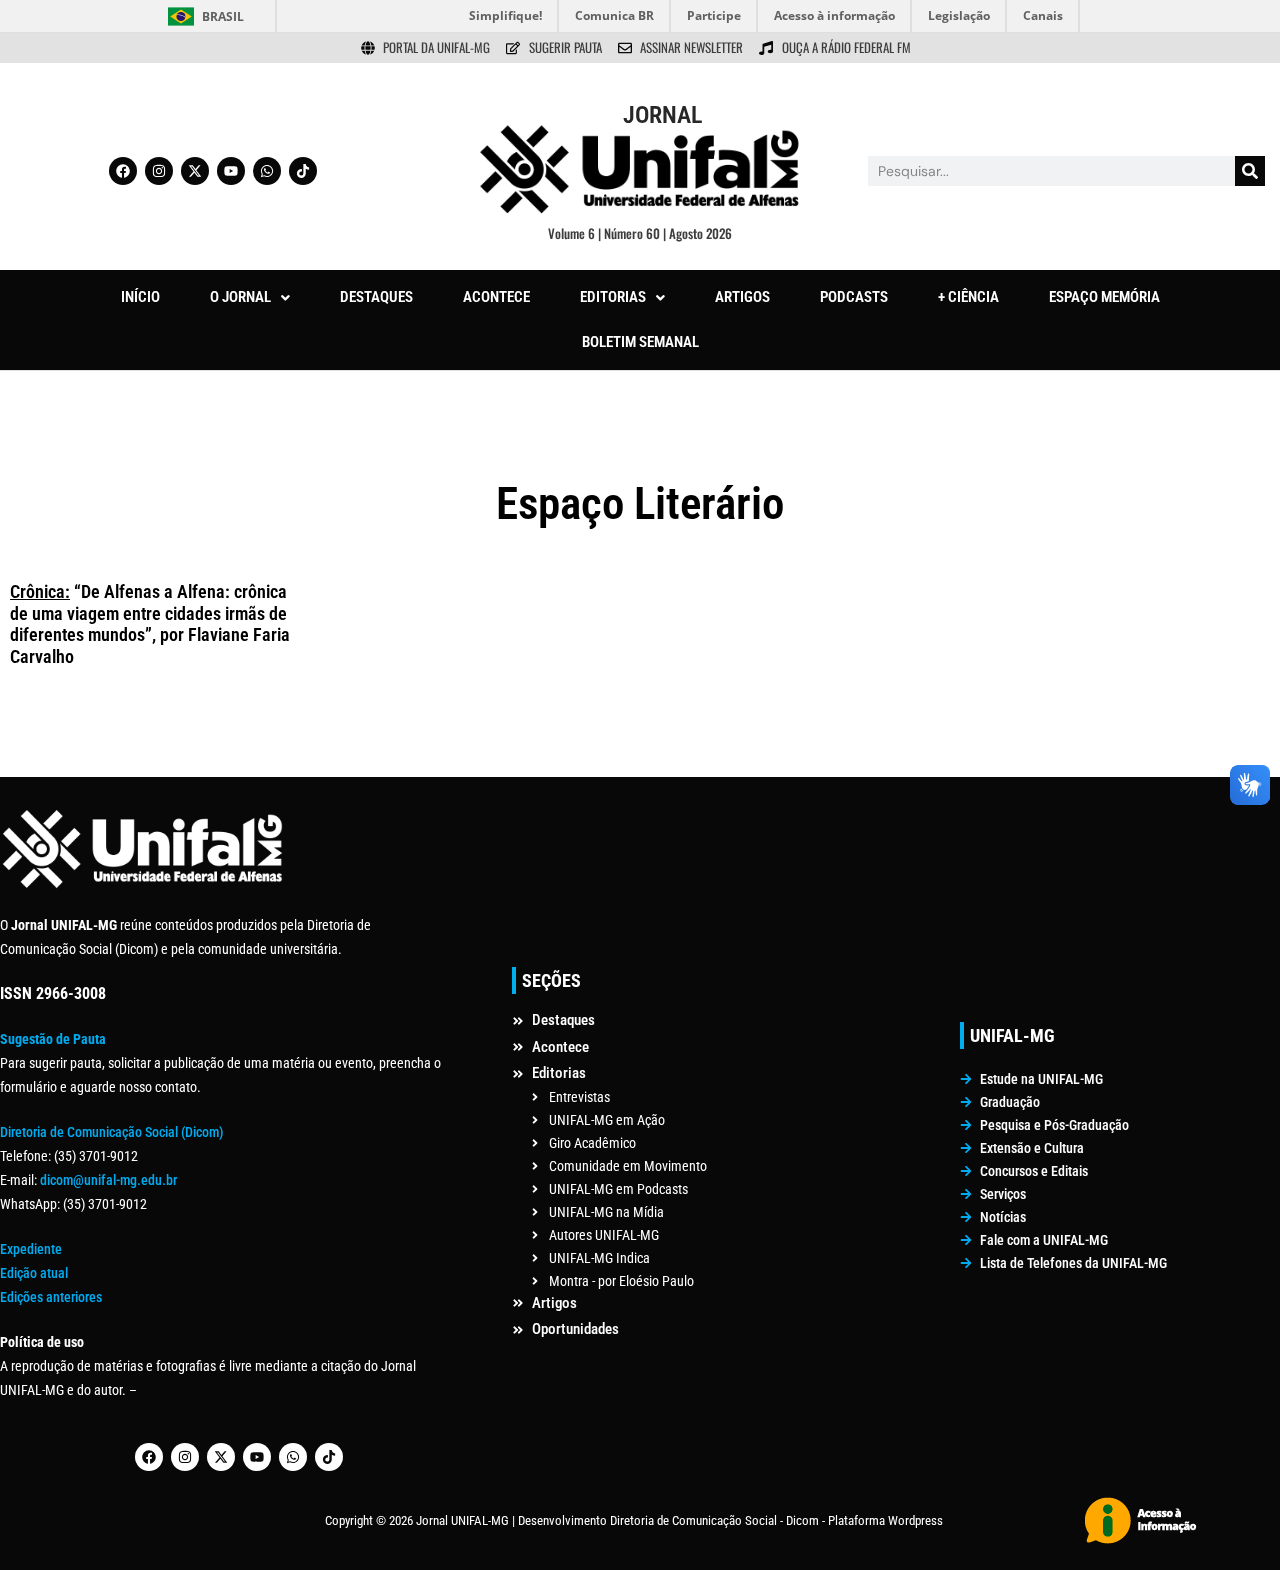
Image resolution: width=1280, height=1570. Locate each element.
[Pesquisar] (1250, 171)
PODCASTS (854, 297)
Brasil (223, 16)
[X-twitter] (195, 171)
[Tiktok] (303, 171)
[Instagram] (159, 171)
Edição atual (34, 1273)
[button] (250, 297)
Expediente (31, 1249)
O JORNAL (240, 297)
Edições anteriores (51, 1297)
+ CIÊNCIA (968, 297)
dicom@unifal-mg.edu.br (108, 1180)
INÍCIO (140, 297)
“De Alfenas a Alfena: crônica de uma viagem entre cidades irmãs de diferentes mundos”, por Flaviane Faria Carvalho (150, 624)
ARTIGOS (742, 297)
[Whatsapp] (267, 171)
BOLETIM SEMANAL (640, 342)
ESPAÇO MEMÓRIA (1104, 297)
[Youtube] (231, 171)
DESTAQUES (376, 297)
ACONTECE (496, 297)
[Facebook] (123, 171)
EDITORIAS (613, 297)
